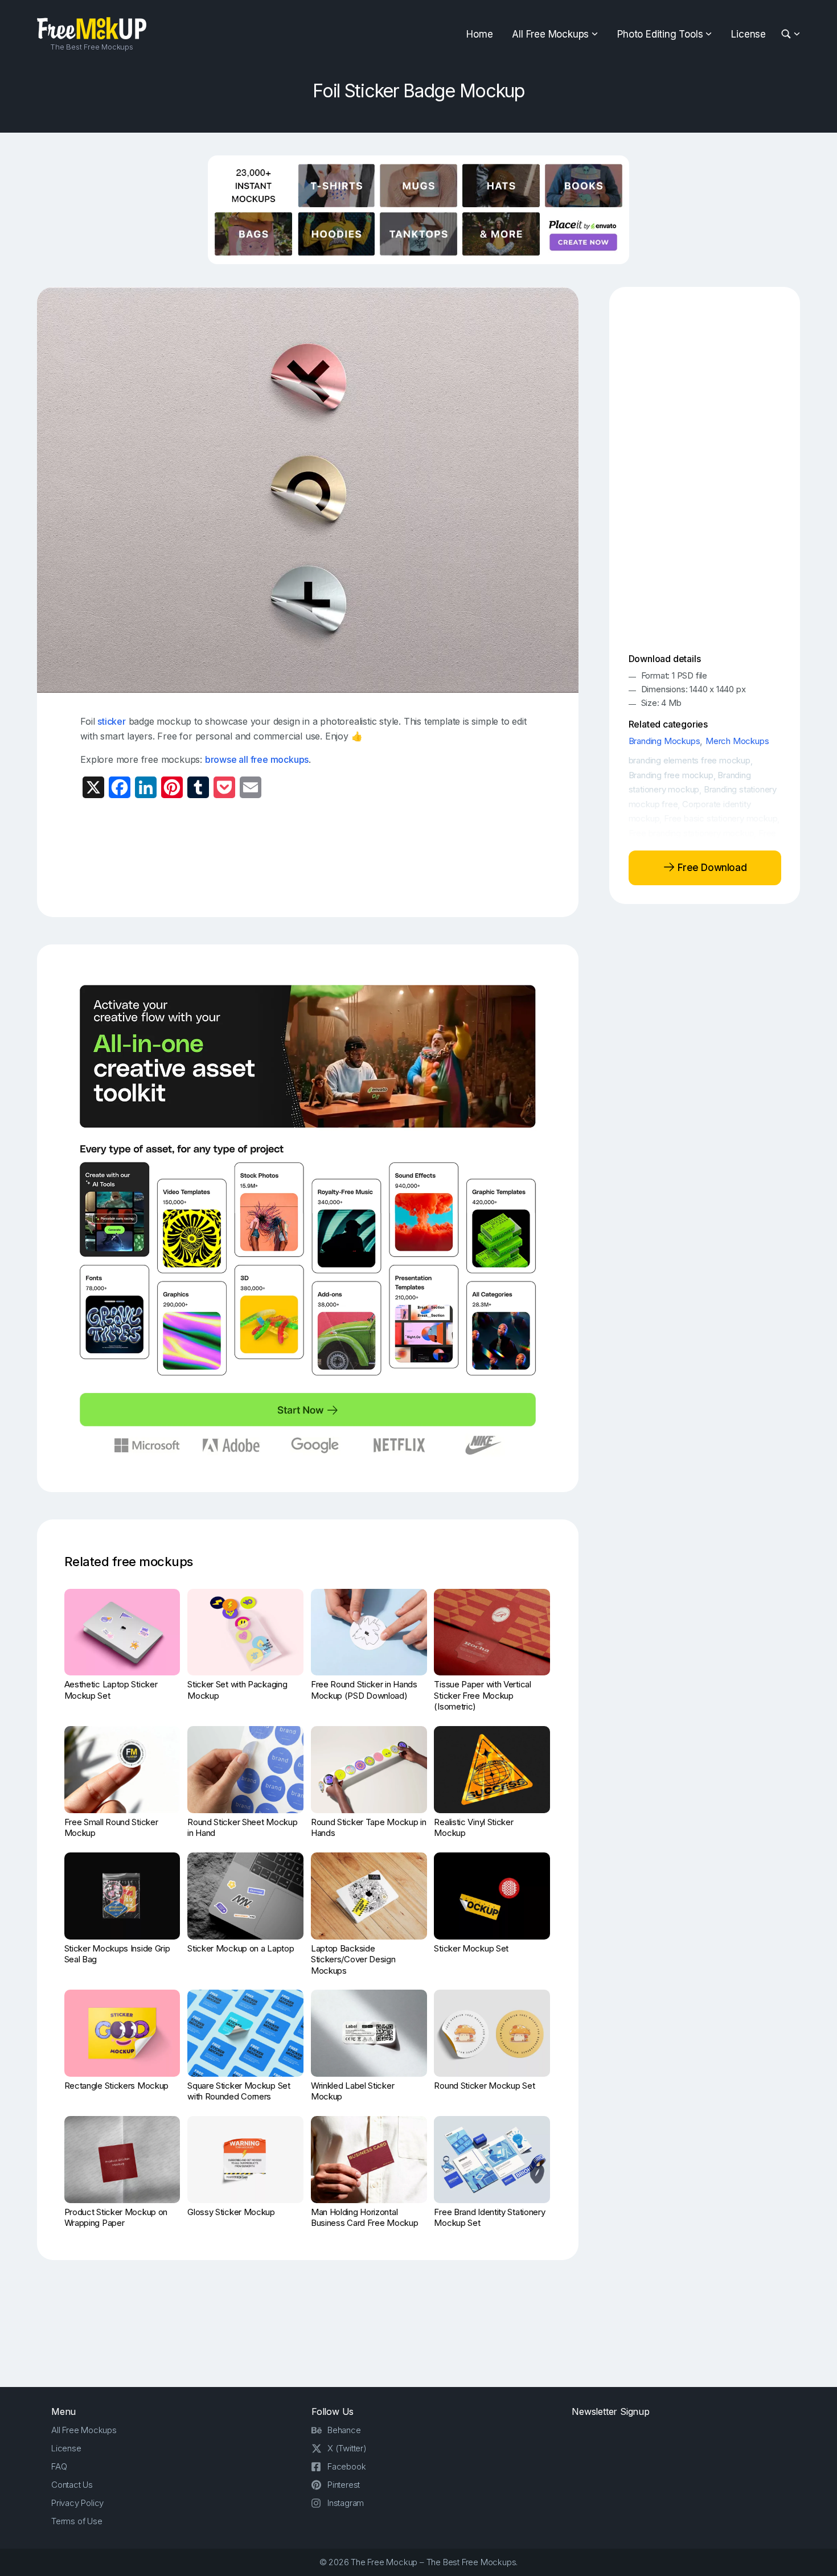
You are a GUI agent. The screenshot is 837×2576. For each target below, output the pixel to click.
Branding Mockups (664, 741)
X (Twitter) (347, 2448)
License (748, 34)
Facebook (346, 2466)
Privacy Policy (77, 2503)
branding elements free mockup (690, 760)
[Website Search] (788, 34)
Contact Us (72, 2485)
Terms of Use (77, 2521)
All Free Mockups (550, 34)
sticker (112, 721)
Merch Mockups (737, 741)
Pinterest (344, 2485)
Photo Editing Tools (660, 34)
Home (479, 34)
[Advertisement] (308, 857)
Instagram (346, 2503)
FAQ (59, 2466)
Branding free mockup (671, 775)
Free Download (711, 868)
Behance (344, 2430)
